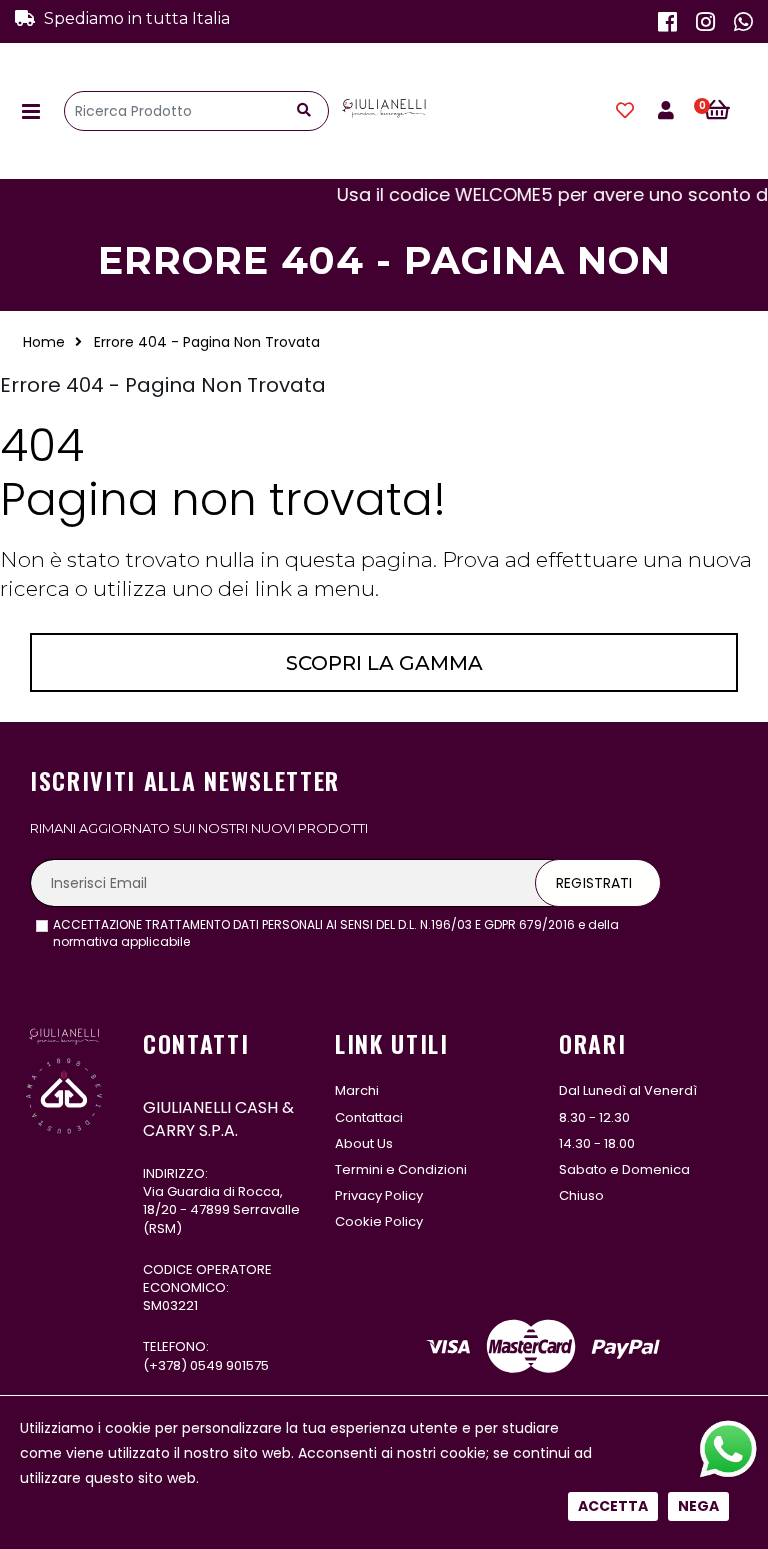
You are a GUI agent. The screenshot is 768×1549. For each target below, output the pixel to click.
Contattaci (369, 1117)
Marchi (357, 1090)
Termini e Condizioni (401, 1169)
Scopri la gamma (384, 663)
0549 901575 (229, 1365)
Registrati (594, 883)
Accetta (613, 1506)
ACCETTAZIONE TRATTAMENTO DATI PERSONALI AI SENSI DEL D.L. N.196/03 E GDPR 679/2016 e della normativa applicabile (336, 933)
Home (44, 342)
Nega (698, 1506)
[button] (728, 111)
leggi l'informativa (248, 941)
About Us (364, 1143)
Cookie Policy (379, 1221)
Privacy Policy (379, 1195)
